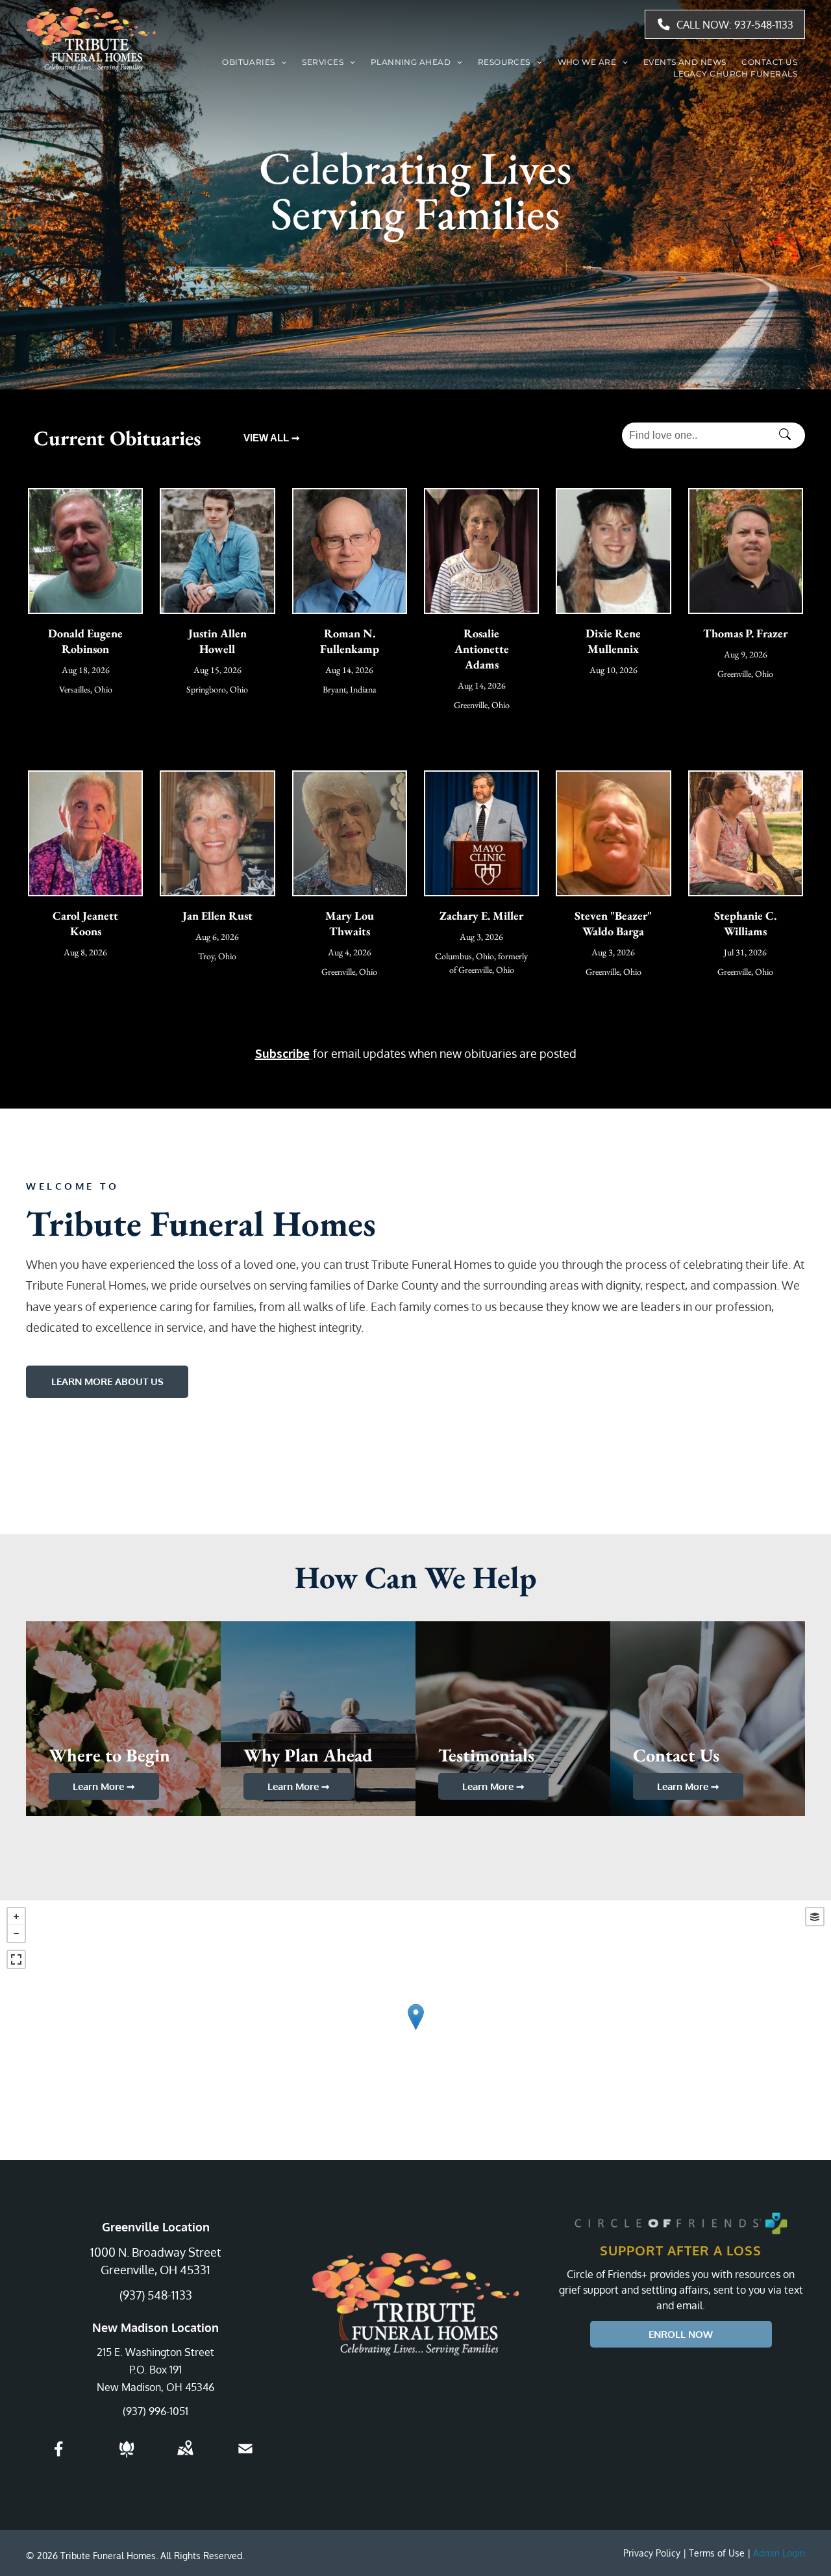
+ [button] (16, 1917)
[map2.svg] (185, 2457)
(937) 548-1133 (156, 2295)
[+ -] (415, 2030)
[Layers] (815, 1917)
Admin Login (779, 2553)
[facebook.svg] (59, 2457)
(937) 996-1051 (155, 2411)
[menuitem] (254, 62)
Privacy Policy (652, 2553)
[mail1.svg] (245, 2457)
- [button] (16, 1933)
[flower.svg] (127, 2457)
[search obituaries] (789, 435)
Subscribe (282, 1053)
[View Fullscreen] (16, 1959)
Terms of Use (717, 2553)
